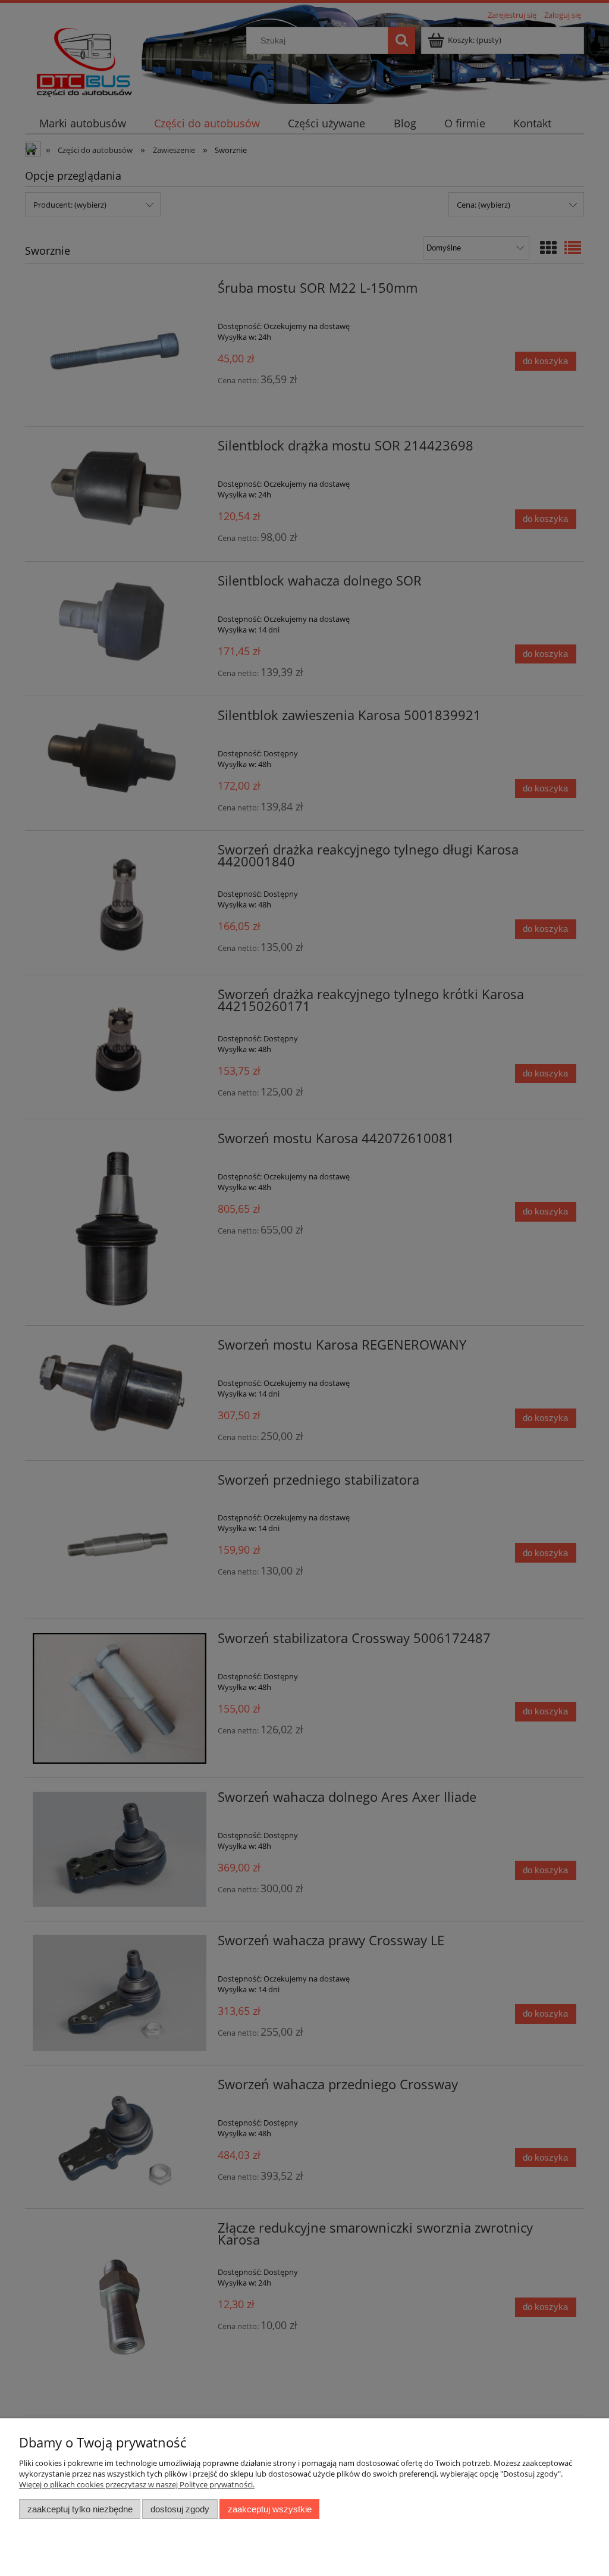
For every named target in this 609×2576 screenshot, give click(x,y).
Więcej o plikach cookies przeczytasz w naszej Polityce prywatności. (137, 2484)
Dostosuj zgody (180, 2509)
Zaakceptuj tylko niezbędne (80, 2509)
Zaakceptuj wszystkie (270, 2509)
